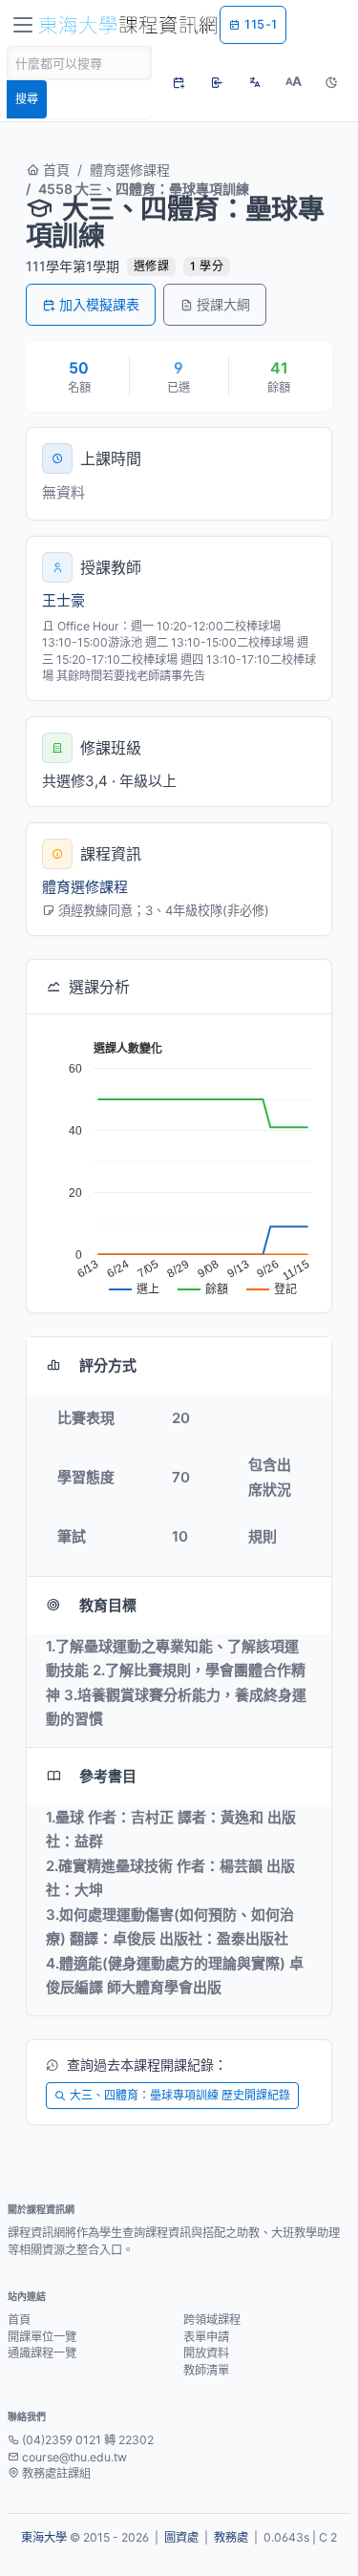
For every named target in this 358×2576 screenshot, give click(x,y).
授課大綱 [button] (223, 304)
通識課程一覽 (42, 2353)
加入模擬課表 (99, 304)
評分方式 (108, 1365)
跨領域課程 (212, 2320)
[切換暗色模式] (331, 82)
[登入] (217, 82)
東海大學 (44, 2537)
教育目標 (108, 1605)
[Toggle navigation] (23, 25)
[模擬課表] (179, 82)
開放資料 (206, 2353)
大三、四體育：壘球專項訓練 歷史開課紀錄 (180, 2095)
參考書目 (108, 1776)
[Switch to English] (255, 82)
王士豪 (63, 600)
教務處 (231, 2537)
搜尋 (27, 99)
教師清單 (206, 2370)
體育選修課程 (130, 170)
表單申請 (206, 2337)
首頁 (54, 170)
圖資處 (181, 2537)
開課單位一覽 (42, 2337)
